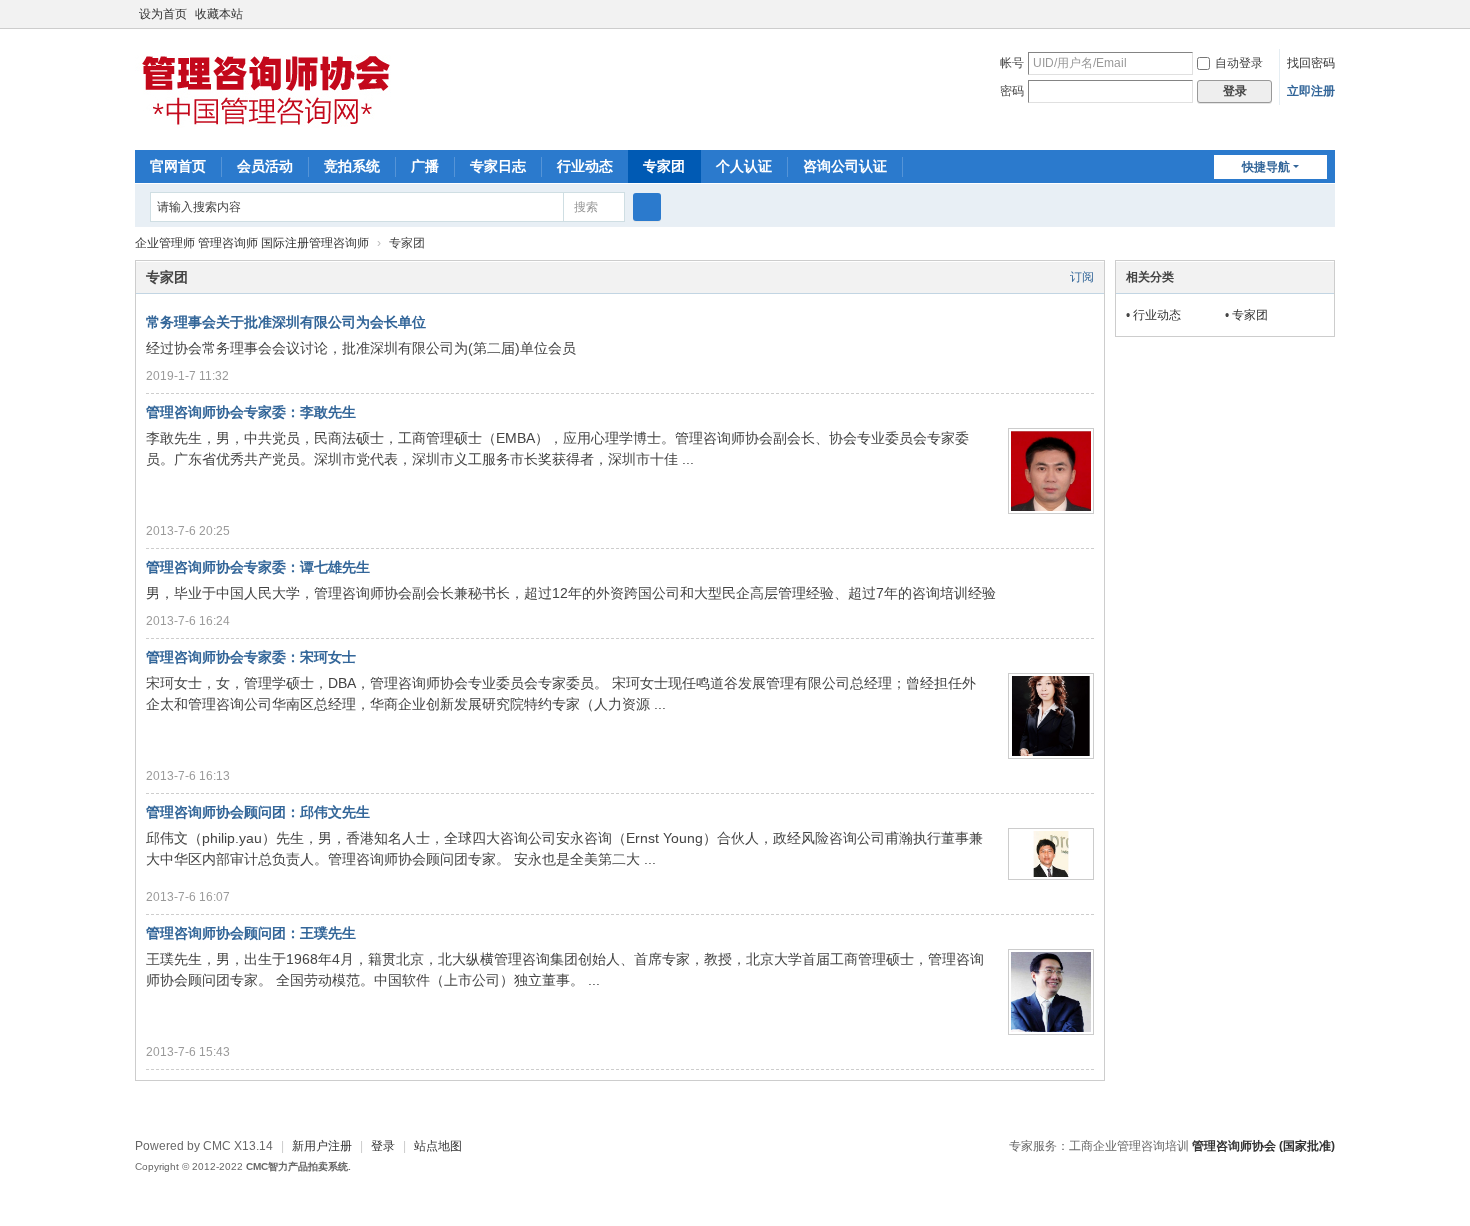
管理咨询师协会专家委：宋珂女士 (251, 657)
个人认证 (744, 166)
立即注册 (1311, 91)
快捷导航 (1266, 167)
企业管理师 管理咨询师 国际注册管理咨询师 (252, 243)
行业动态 (585, 166)
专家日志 (498, 166)
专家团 (664, 166)
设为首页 (163, 14)
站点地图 (438, 1146)
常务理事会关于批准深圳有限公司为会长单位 (286, 322)
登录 (383, 1146)
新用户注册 (322, 1146)
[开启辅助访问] (1330, 14)
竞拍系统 (352, 166)
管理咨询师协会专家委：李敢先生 (251, 412)
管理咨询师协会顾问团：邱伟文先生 (258, 812)
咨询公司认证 (845, 166)
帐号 (1012, 63)
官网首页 (178, 166)
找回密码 (1311, 63)
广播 (425, 166)
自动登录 (1239, 63)
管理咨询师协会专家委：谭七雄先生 (258, 567)
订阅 (1082, 277)
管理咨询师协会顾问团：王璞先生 (251, 933)
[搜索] (647, 207)
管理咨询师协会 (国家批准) (1263, 1146)
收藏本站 (219, 14)
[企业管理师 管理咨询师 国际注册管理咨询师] (265, 129)
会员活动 (265, 166)
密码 (1012, 91)
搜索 (586, 207)
